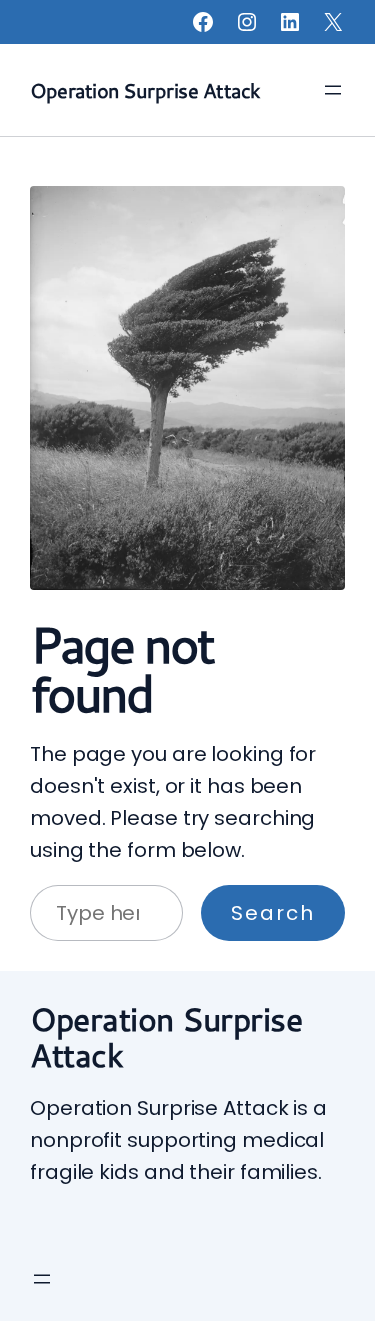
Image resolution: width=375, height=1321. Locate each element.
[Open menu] (333, 90)
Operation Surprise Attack (145, 90)
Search (273, 913)
